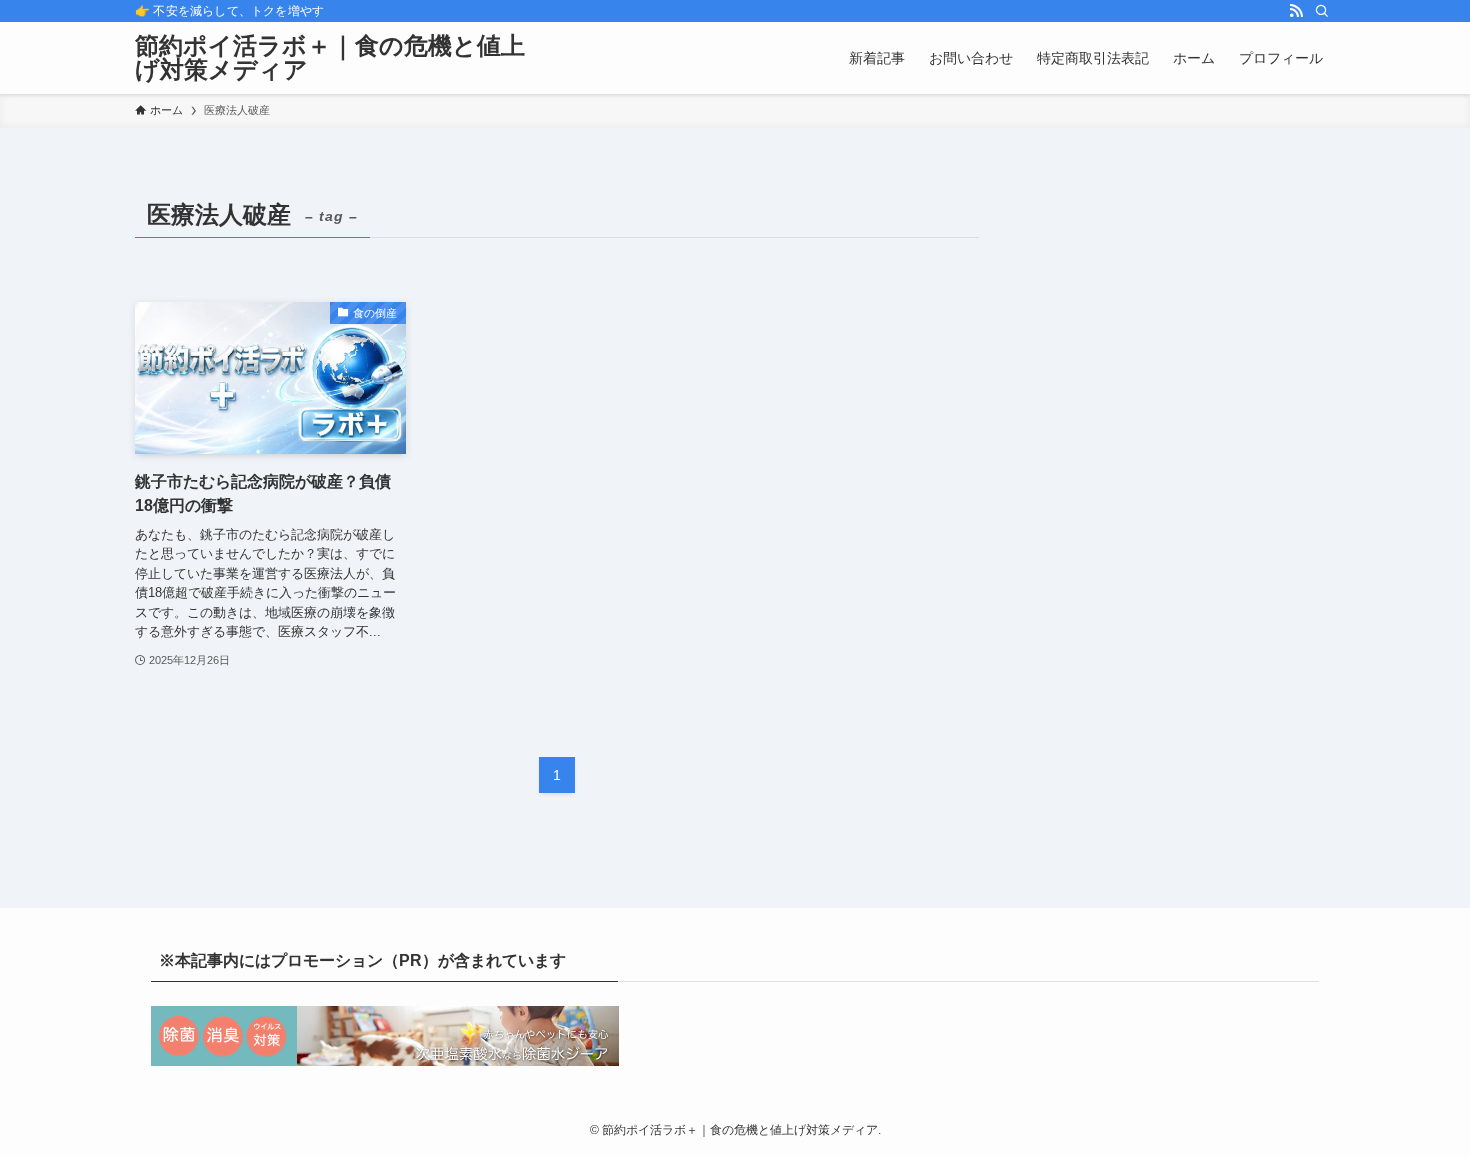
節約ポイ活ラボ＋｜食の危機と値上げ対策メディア (330, 58)
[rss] (1296, 11)
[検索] (1322, 11)
